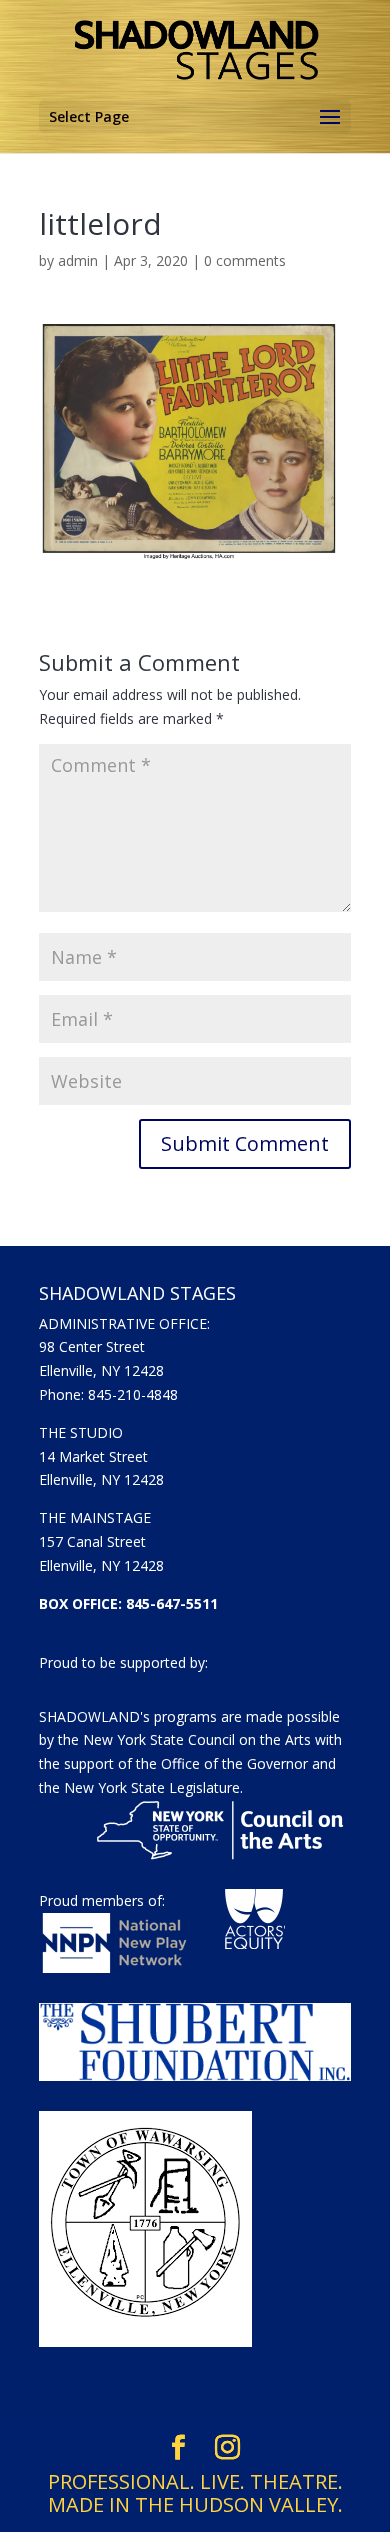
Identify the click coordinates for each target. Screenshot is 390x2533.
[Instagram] (227, 2448)
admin (78, 260)
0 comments (245, 260)
